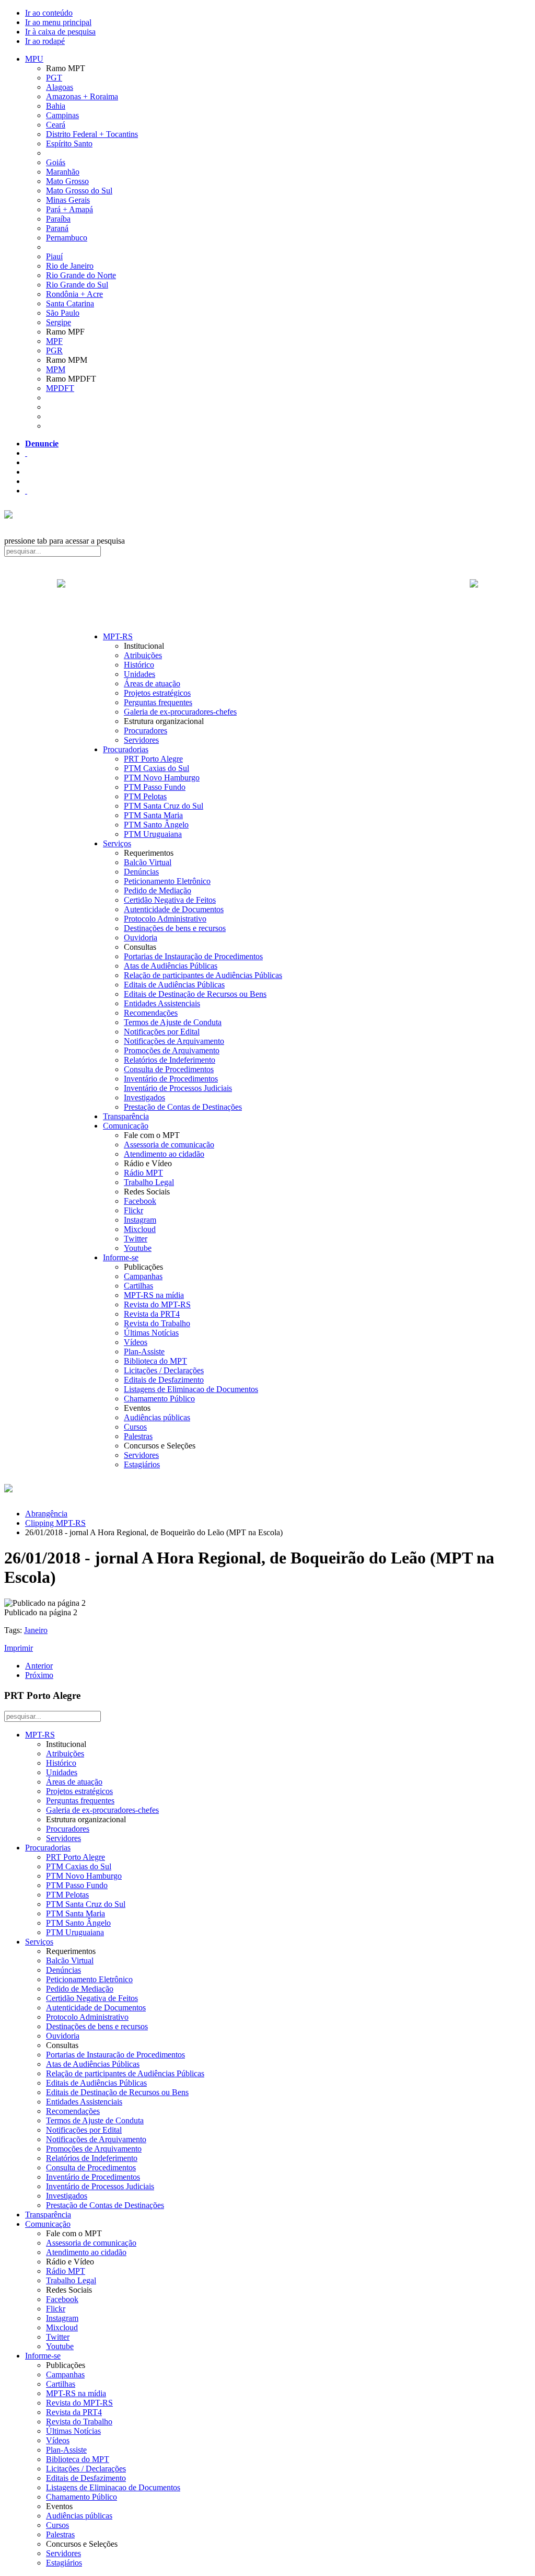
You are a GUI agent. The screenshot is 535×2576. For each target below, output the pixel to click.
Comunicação (126, 1126)
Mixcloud (140, 1229)
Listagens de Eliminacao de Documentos (191, 1389)
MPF (54, 341)
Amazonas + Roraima (82, 96)
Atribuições (143, 655)
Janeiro (36, 1630)
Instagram (140, 1220)
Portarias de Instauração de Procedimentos (193, 956)
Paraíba (58, 219)
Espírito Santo (69, 143)
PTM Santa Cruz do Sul (164, 806)
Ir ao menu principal (58, 22)
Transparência (126, 1116)
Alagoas (60, 87)
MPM (56, 369)
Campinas (62, 115)
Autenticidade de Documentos (174, 909)
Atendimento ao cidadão (164, 1154)
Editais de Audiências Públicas (174, 985)
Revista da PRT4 (152, 1314)
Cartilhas (138, 1286)
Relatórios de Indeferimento (170, 1060)
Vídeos (136, 1342)
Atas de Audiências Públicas (171, 966)
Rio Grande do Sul (77, 285)
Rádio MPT (143, 1173)
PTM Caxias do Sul (156, 768)
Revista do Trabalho (157, 1323)
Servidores (141, 740)
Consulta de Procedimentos (169, 1069)
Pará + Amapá (69, 209)
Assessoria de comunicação (169, 1145)
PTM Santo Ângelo (156, 825)
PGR (54, 350)
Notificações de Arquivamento (174, 1041)
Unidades (139, 674)
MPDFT (60, 388)
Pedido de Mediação (158, 890)
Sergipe (59, 322)
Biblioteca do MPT (155, 1361)
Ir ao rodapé (45, 41)
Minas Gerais (68, 200)
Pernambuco (67, 238)
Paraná (57, 228)
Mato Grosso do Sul (79, 191)
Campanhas (143, 1276)
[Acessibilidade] (26, 453)
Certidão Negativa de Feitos (170, 900)
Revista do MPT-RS (157, 1304)
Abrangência (46, 1514)
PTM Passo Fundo (155, 787)
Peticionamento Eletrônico (167, 881)
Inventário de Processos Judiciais (178, 1088)
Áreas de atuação (152, 683)
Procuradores (146, 731)
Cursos (135, 1427)
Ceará (56, 125)
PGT (54, 78)
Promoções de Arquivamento (172, 1050)
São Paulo (63, 313)
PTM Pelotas (145, 796)
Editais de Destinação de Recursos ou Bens (195, 994)
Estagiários (142, 1464)
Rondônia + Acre (74, 294)
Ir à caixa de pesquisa (60, 32)
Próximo (39, 1675)
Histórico (139, 665)
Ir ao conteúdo (49, 13)
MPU (34, 59)
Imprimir (19, 1648)
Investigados (144, 1097)
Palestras (138, 1436)
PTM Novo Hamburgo (162, 778)
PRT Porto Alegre (153, 759)
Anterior (39, 1666)
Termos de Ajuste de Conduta (173, 1022)
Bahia (56, 106)
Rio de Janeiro (70, 266)
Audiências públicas (157, 1417)
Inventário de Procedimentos (171, 1079)
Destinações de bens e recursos (175, 928)
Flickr (133, 1210)
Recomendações (151, 1013)
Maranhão (63, 172)
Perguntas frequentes (158, 702)
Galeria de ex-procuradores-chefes (180, 712)
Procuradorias (126, 749)
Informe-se (121, 1257)
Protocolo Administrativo (165, 919)
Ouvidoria (141, 938)
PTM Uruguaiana (153, 834)
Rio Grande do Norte (81, 275)
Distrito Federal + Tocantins (92, 134)
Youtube (138, 1248)
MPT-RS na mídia (154, 1295)
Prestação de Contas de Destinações (183, 1107)
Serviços (117, 843)
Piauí (54, 256)
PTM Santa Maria (153, 815)
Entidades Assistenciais (162, 1003)
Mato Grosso (67, 181)
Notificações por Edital (162, 1032)
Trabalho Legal (149, 1182)
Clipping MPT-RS (55, 1523)
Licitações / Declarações (164, 1370)
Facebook (140, 1201)
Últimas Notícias (151, 1333)
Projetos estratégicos (157, 693)
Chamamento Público (159, 1399)
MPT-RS (118, 636)
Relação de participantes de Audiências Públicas (203, 975)
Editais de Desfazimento (164, 1380)
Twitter (136, 1239)
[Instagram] (26, 491)
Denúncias (141, 872)
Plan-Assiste (144, 1352)
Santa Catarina (70, 303)
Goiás (56, 162)
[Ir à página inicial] (267, 595)
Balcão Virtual (148, 862)
